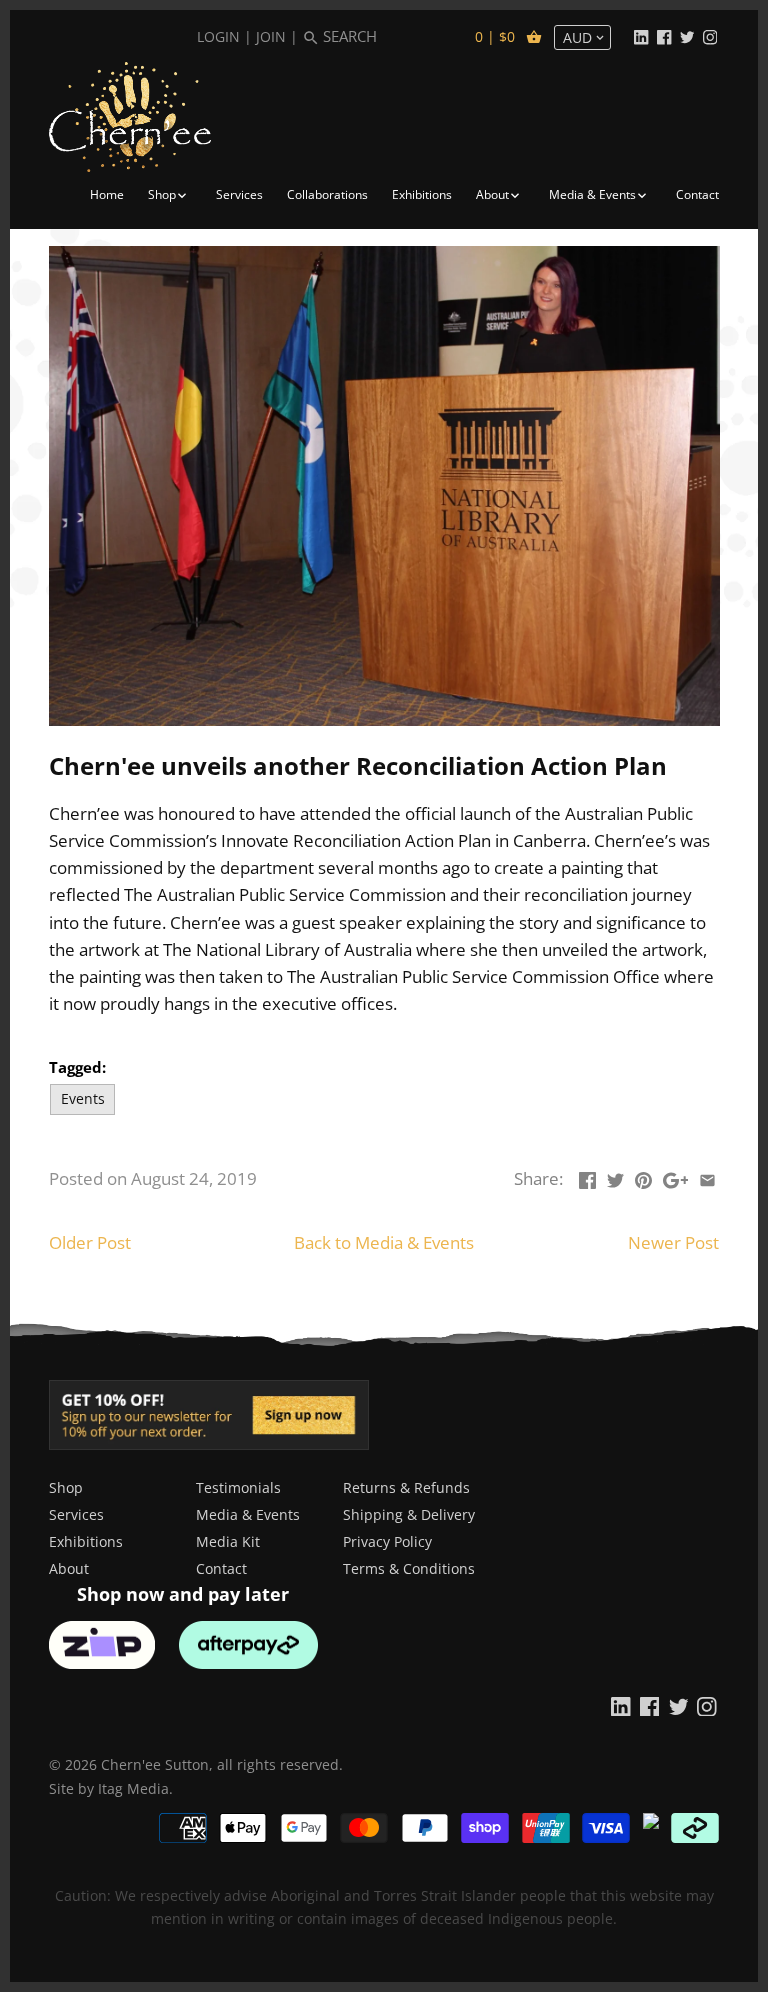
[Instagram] (710, 36)
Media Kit (228, 1541)
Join (271, 36)
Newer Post (673, 1242)
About (69, 1568)
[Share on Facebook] (587, 1176)
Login (218, 36)
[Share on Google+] (676, 1176)
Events (83, 1098)
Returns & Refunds (406, 1487)
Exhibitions (86, 1541)
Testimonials (238, 1487)
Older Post (90, 1242)
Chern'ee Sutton (155, 1764)
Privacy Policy (387, 1541)
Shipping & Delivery (409, 1514)
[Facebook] (664, 36)
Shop (66, 1487)
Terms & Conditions (409, 1568)
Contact (221, 1568)
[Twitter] (687, 36)
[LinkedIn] (641, 36)
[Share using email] (707, 1176)
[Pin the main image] (643, 1176)
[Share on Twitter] (615, 1176)
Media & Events (248, 1514)
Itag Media (133, 1788)
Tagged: (77, 1067)
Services (76, 1514)
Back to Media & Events (384, 1242)
